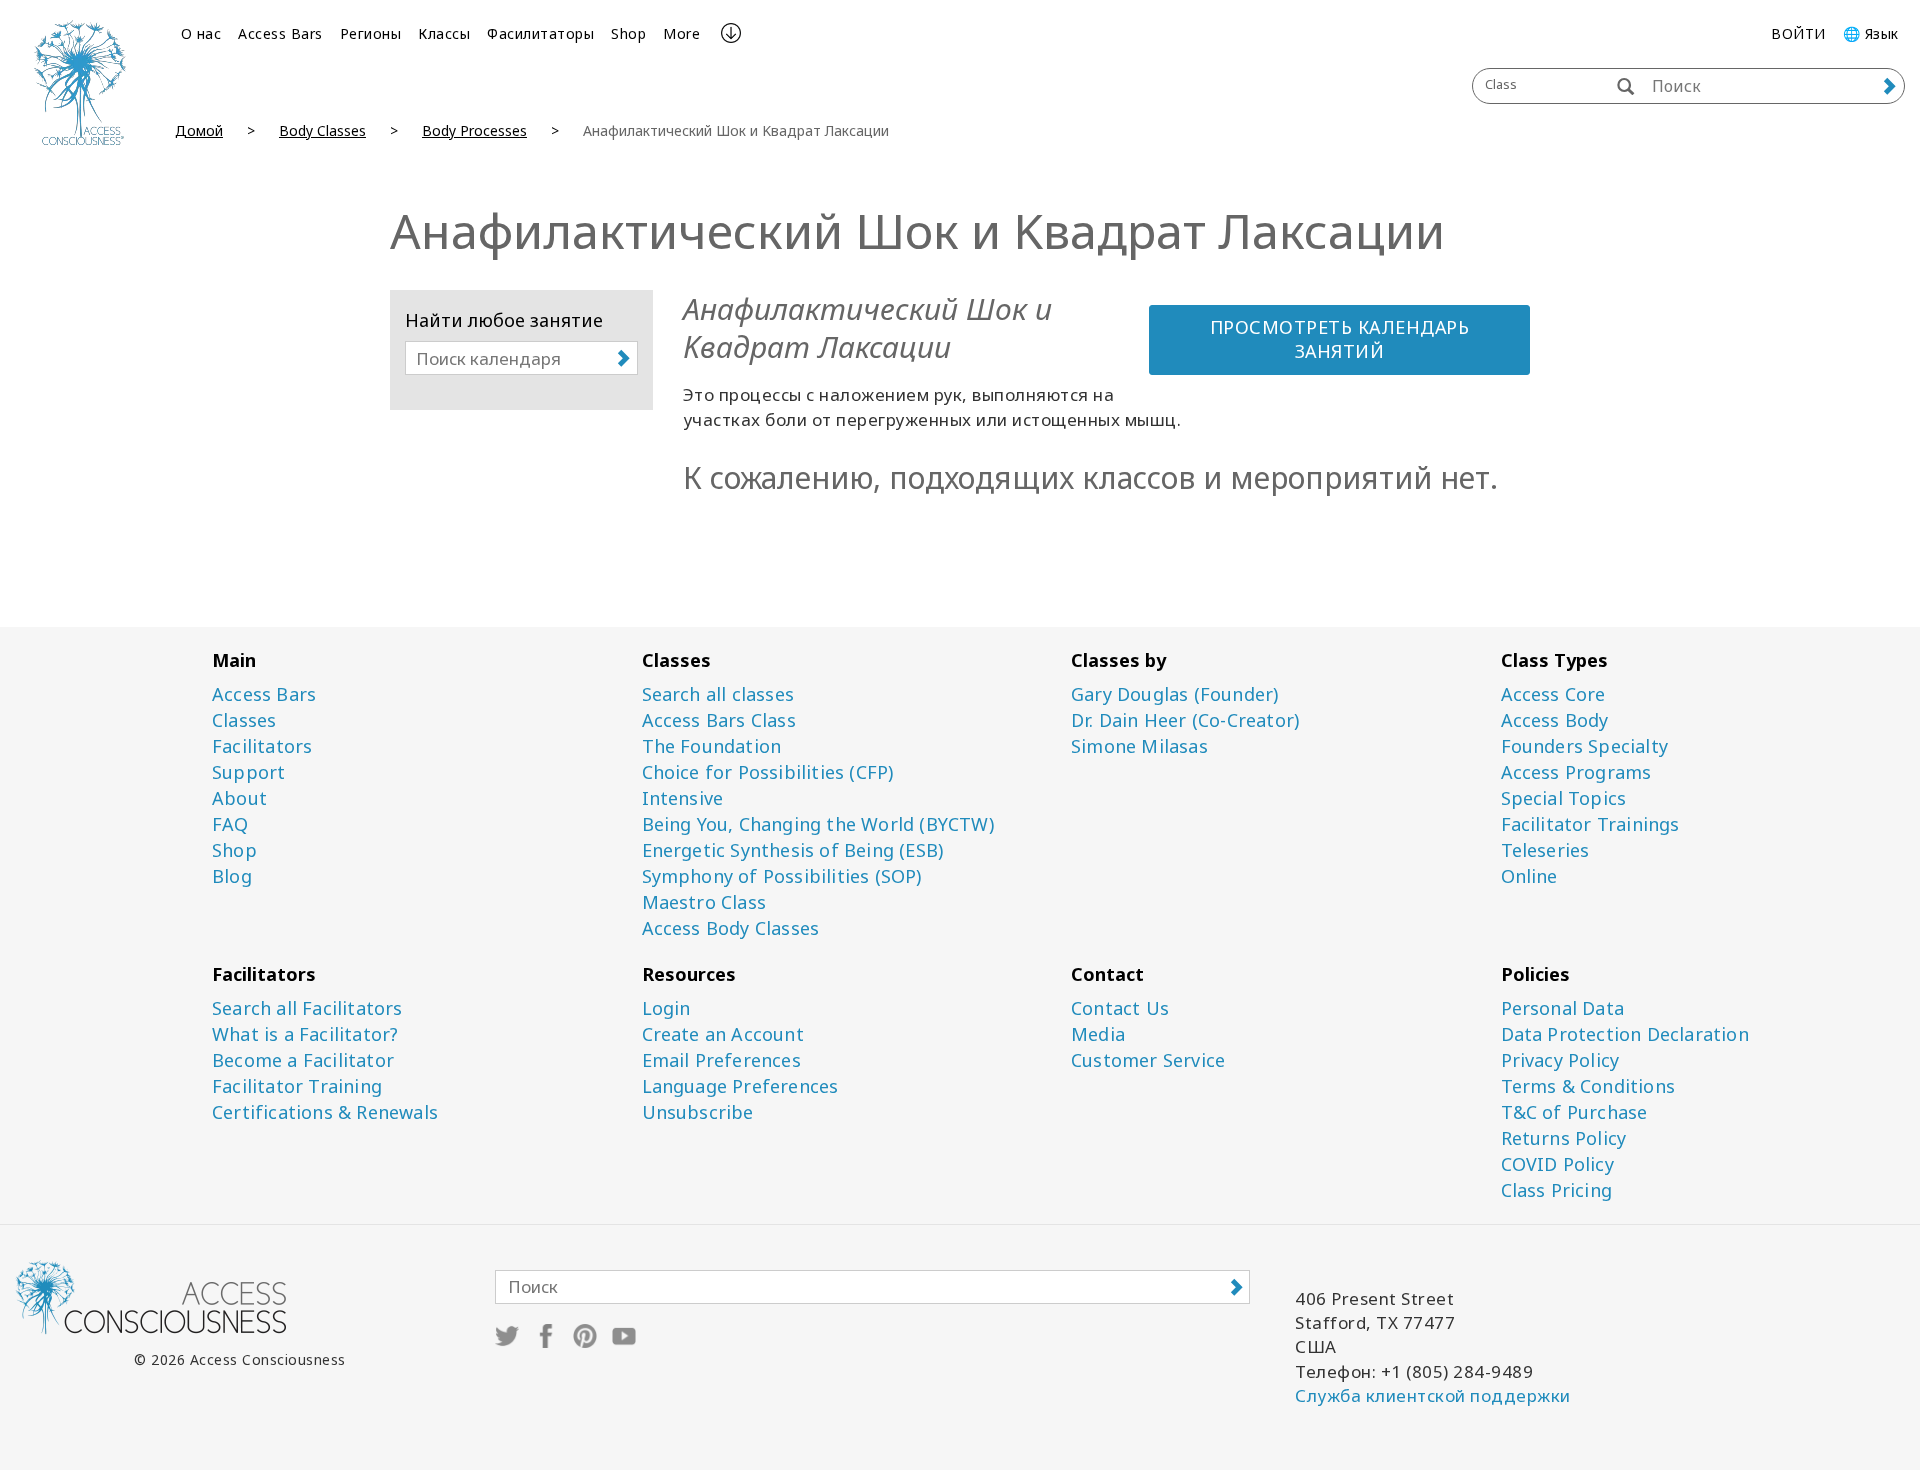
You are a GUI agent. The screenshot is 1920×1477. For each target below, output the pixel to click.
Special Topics (1564, 798)
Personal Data (1563, 1008)
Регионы (371, 33)
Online (1529, 876)
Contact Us (1120, 1008)
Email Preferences (721, 1060)
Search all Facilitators (307, 1008)
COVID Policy (1557, 1164)
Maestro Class (704, 902)
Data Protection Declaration (1625, 1034)
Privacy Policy (1560, 1060)
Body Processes (474, 130)
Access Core (1553, 694)
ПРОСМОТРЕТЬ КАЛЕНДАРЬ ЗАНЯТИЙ (1340, 339)
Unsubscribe (698, 1112)
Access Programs (1576, 772)
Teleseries (1545, 850)
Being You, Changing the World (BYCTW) (818, 824)
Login (666, 1008)
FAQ (230, 824)
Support (248, 772)
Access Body (1555, 720)
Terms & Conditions (1588, 1086)
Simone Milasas (1139, 746)
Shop (628, 33)
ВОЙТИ (1798, 33)
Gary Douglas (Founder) (1174, 694)
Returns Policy (1564, 1138)
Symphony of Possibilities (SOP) (782, 876)
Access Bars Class (719, 720)
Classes (244, 720)
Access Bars (280, 33)
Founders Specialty (1585, 746)
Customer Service (1148, 1060)
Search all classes (718, 694)
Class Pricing (1557, 1190)
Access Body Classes (731, 928)
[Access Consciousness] (80, 82)
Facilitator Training (297, 1086)
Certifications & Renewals (325, 1112)
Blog (232, 876)
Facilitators (262, 746)
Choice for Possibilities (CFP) (768, 772)
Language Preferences (740, 1086)
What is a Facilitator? (305, 1034)
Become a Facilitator (303, 1060)
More (681, 33)
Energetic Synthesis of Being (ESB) (793, 850)
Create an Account (723, 1034)
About (239, 798)
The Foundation (712, 746)
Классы (444, 33)
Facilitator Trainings (1590, 824)
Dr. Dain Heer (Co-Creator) (1185, 720)
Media (1098, 1034)
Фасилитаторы (540, 33)
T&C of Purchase (1574, 1112)
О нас (201, 33)
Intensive (683, 798)
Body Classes (322, 130)
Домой (199, 130)
